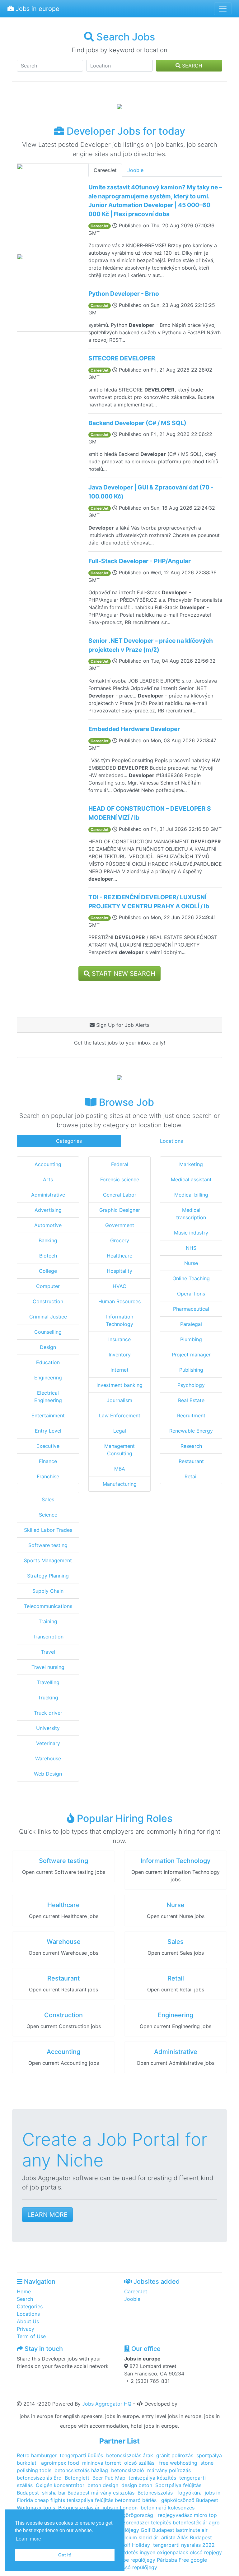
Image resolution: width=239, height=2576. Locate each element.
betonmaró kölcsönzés (168, 2508)
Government (120, 1225)
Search (25, 2299)
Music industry (191, 1233)
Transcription (48, 1637)
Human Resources (119, 1301)
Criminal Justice (48, 1317)
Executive (48, 1446)
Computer (48, 1286)
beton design (103, 2485)
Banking (48, 1240)
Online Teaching (191, 1278)
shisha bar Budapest (66, 2493)
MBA (120, 1469)
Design (48, 1347)
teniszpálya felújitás (90, 2500)
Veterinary (48, 1743)
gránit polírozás (175, 2455)
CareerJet (105, 170)
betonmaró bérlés (136, 2500)
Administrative (48, 1195)
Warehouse (48, 1758)
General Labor (120, 1195)
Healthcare (119, 1256)
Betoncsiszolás (156, 2493)
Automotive (48, 1225)
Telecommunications (48, 1606)
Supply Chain (48, 1591)
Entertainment (48, 1415)
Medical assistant (191, 1179)
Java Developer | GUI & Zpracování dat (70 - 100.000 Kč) (151, 492)
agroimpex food (60, 2463)
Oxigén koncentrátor (60, 2485)
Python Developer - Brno (124, 294)
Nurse (191, 1263)
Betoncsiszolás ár (79, 2508)
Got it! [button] (65, 2555)
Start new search (123, 974)
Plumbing (191, 1339)
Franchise (48, 1476)
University (48, 1728)
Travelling (48, 1682)
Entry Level (48, 1431)
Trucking (48, 1698)
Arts (48, 1179)
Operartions (191, 1294)
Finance (48, 1461)
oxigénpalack (173, 2552)
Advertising (48, 1210)
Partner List (119, 2441)
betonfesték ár (190, 2523)
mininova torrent (102, 2463)
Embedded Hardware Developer (134, 729)
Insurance (119, 1339)
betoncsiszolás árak (130, 2455)
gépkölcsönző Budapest (190, 2500)
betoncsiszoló (128, 2470)
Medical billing (191, 1195)
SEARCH (191, 66)
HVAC (119, 1286)
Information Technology (176, 1861)
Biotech (48, 1256)
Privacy (26, 2329)
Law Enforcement (120, 1415)
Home (24, 2291)
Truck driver (48, 1713)
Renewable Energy (191, 1431)
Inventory (120, 1355)
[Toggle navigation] (223, 9)
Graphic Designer (120, 1210)
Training (48, 1621)
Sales (48, 1499)
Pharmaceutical (191, 1309)
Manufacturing (120, 1484)
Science (48, 1515)
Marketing (191, 1164)
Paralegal (191, 1324)
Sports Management (48, 1560)
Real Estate (191, 1400)
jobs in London (120, 2508)
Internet (119, 1370)
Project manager (191, 1355)
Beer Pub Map (109, 2478)
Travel (48, 1652)
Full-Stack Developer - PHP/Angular (140, 561)
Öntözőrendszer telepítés (141, 2523)
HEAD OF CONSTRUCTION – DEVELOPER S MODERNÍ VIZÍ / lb (150, 813)
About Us (28, 2321)
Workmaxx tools (36, 2508)
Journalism (119, 1400)
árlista (169, 2537)
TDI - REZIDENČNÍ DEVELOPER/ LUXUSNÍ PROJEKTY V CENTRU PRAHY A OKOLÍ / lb (149, 902)
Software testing (48, 1545)
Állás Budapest (194, 2537)
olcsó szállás (140, 2463)
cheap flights (50, 2500)
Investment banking (119, 1385)
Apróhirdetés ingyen (131, 2552)
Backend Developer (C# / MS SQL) (137, 423)
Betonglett (77, 2478)
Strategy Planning (48, 1576)
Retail (191, 1476)
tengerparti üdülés (81, 2455)
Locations (171, 1141)
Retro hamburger (37, 2455)
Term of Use (31, 2336)
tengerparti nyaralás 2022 (184, 2545)
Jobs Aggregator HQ (107, 2404)
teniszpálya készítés (152, 2478)
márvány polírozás (169, 2470)
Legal (120, 1431)
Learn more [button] (28, 2539)
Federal (120, 1164)
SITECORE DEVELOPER (122, 358)
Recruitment (191, 1415)
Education (48, 1362)
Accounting (48, 1164)
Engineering (48, 1378)
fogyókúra (190, 2493)
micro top (205, 2515)
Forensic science (120, 1179)
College (48, 1271)
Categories (69, 1141)
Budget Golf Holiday (126, 2545)
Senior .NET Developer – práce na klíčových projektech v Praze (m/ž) (151, 645)
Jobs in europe (37, 9)
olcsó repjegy (206, 2552)
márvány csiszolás (113, 2493)
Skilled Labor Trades (48, 1530)
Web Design (48, 1774)
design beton (137, 2485)
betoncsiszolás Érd (39, 2478)
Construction (48, 1301)
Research (191, 1446)
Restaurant (191, 1461)
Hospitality (119, 1271)
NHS (191, 1248)
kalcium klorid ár (138, 2537)
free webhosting (177, 2463)
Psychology (191, 1385)
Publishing (191, 1370)
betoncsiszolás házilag (81, 2470)
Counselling (48, 1332)
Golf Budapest (157, 2530)
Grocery (120, 1240)
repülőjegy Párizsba (154, 2560)
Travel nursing (48, 1667)
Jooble (135, 170)
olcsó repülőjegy (138, 2567)
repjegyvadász (175, 2515)
